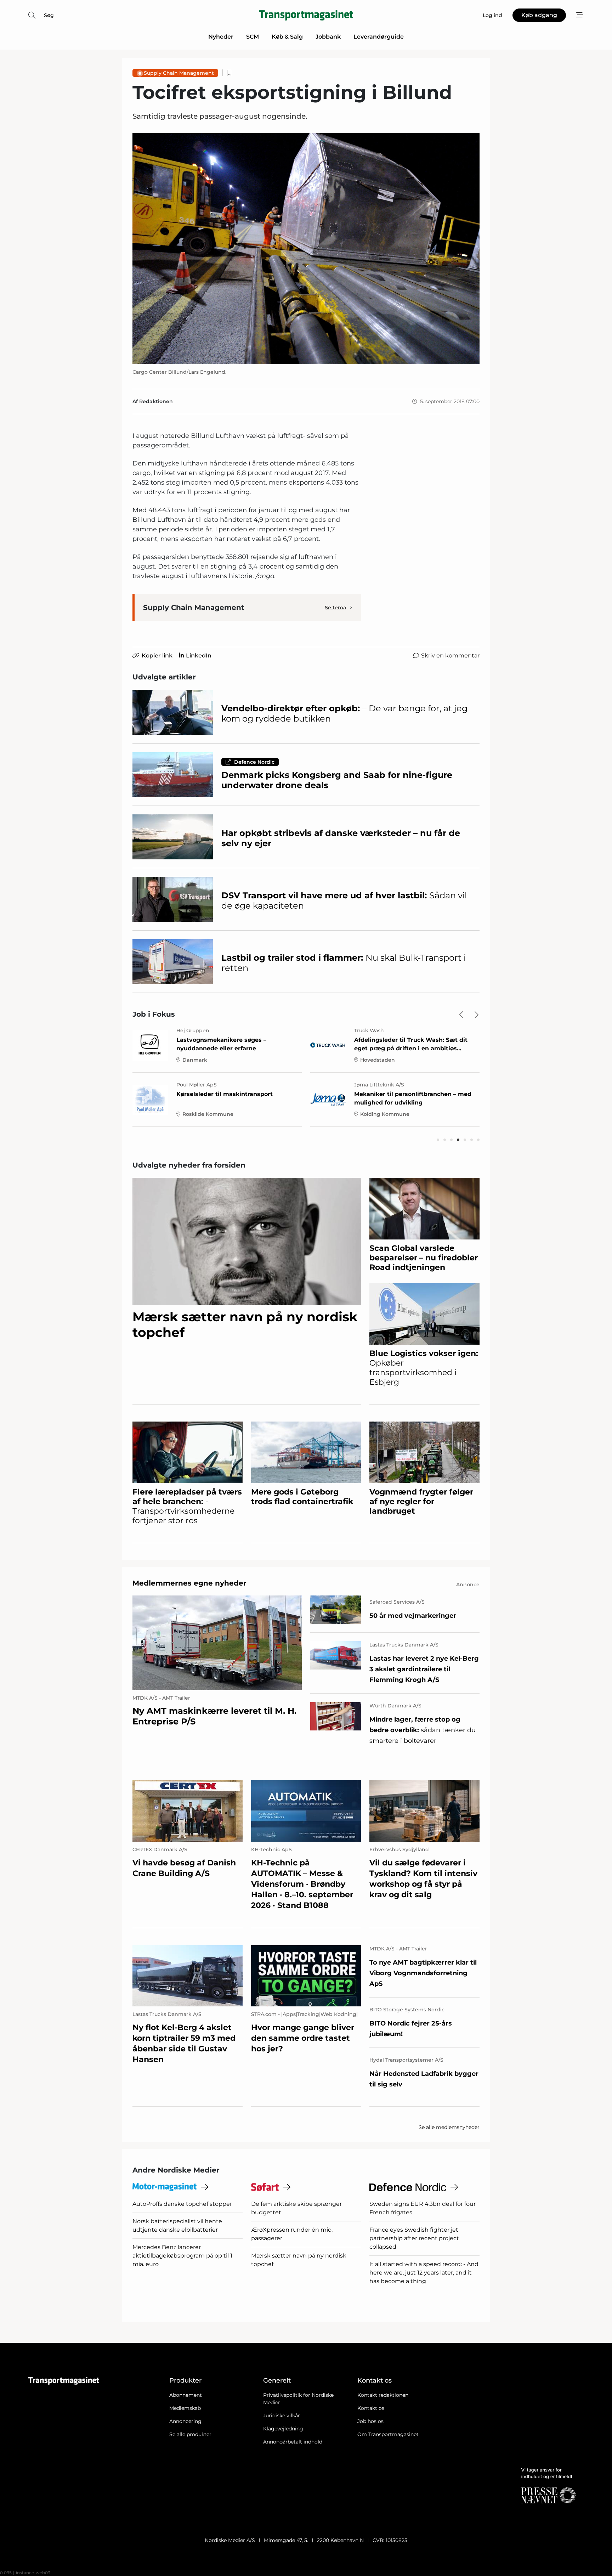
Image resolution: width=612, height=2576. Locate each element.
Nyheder (221, 37)
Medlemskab (185, 2408)
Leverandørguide (379, 37)
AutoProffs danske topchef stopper (182, 2204)
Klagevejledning (283, 2429)
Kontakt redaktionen (383, 2395)
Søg (49, 15)
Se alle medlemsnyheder (449, 2127)
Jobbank (328, 37)
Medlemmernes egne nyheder (189, 1583)
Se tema (336, 608)
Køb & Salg (287, 37)
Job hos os (370, 2421)
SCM (253, 37)
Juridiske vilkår (282, 2416)
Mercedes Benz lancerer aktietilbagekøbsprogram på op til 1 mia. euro (182, 2256)
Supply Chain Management (179, 73)
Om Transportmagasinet (388, 2434)
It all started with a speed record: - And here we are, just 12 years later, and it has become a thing (424, 2273)
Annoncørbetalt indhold (293, 2442)
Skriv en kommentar (450, 656)
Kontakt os (371, 2408)
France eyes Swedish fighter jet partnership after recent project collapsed (414, 2238)
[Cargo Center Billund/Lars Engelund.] (306, 249)
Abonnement (186, 2395)
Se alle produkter (190, 2434)
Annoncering (185, 2421)
